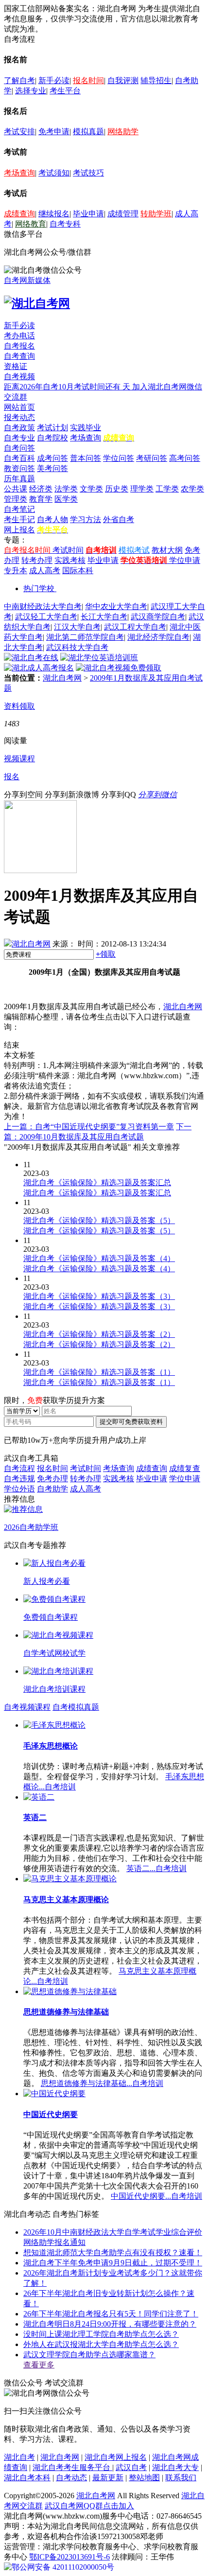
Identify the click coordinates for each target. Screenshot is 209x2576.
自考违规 (19, 1479)
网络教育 (31, 224)
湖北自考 (19, 2457)
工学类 (167, 489)
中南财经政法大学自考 (43, 606)
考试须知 (54, 173)
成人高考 (45, 570)
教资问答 (19, 468)
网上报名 (19, 530)
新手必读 (54, 80)
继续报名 (54, 214)
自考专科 (65, 224)
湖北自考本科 (27, 2478)
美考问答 (52, 468)
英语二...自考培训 (157, 1868)
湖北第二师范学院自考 (85, 637)
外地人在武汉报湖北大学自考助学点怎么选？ (101, 2344)
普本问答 (86, 458)
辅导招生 (156, 80)
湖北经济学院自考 (158, 637)
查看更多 (39, 2365)
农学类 (192, 489)
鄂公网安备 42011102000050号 (63, 2567)
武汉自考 (131, 2467)
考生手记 (19, 519)
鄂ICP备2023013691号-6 (70, 2557)
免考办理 (52, 1479)
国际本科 (78, 570)
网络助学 (123, 131)
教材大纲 (167, 550)
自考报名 (19, 346)
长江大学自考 (104, 617)
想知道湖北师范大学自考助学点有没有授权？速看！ (113, 2252)
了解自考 (19, 80)
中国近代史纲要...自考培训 (157, 2196)
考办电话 (19, 336)
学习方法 (86, 519)
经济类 (41, 489)
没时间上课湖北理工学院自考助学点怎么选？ (101, 2334)
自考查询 (19, 356)
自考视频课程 (27, 1707)
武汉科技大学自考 (77, 647)
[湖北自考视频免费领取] (119, 668)
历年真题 (19, 479)
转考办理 (37, 560)
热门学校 (39, 588)
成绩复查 (185, 1468)
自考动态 (71, 2478)
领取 (106, 954)
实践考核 (70, 560)
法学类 (66, 489)
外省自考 (119, 519)
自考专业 (19, 438)
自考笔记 (19, 509)
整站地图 (144, 2478)
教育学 (41, 499)
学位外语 (19, 1489)
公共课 (16, 489)
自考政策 (19, 428)
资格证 (16, 366)
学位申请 (185, 560)
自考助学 (52, 1489)
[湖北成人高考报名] (39, 668)
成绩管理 (123, 214)
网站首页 (19, 407)
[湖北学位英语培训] (99, 657)
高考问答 (185, 458)
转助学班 (156, 214)
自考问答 (19, 448)
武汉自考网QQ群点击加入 (89, 2506)
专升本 (16, 570)
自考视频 (19, 377)
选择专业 (31, 91)
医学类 (66, 499)
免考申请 (54, 131)
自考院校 (52, 438)
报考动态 (19, 417)
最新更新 (108, 2478)
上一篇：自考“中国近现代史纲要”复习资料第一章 (89, 1127)
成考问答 (52, 458)
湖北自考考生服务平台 (72, 2467)
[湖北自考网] (37, 303)
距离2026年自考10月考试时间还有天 (68, 387)
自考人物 (52, 519)
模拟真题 (88, 131)
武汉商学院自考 (158, 617)
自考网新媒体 (27, 280)
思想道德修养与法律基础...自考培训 (102, 2083)
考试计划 (52, 428)
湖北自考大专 (175, 2467)
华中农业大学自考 (116, 606)
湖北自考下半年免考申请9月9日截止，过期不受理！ (113, 2263)
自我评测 (123, 80)
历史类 (117, 489)
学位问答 (119, 458)
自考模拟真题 (76, 1707)
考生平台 (65, 91)
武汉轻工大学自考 (46, 617)
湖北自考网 (62, 678)
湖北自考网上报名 (116, 2457)
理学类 (142, 489)
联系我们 (181, 2478)
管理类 (16, 499)
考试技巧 (88, 173)
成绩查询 (19, 214)
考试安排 (19, 131)
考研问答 (152, 458)
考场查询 (19, 173)
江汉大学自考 (77, 627)
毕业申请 (88, 214)
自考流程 (19, 1468)
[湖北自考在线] (31, 657)
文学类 (91, 489)
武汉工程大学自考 (135, 627)
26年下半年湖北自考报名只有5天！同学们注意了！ (111, 2314)
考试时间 (68, 550)
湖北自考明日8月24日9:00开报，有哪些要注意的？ (110, 2324)
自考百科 (19, 458)
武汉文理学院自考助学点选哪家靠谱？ (89, 2355)
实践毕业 (86, 428)
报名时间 (88, 80)
